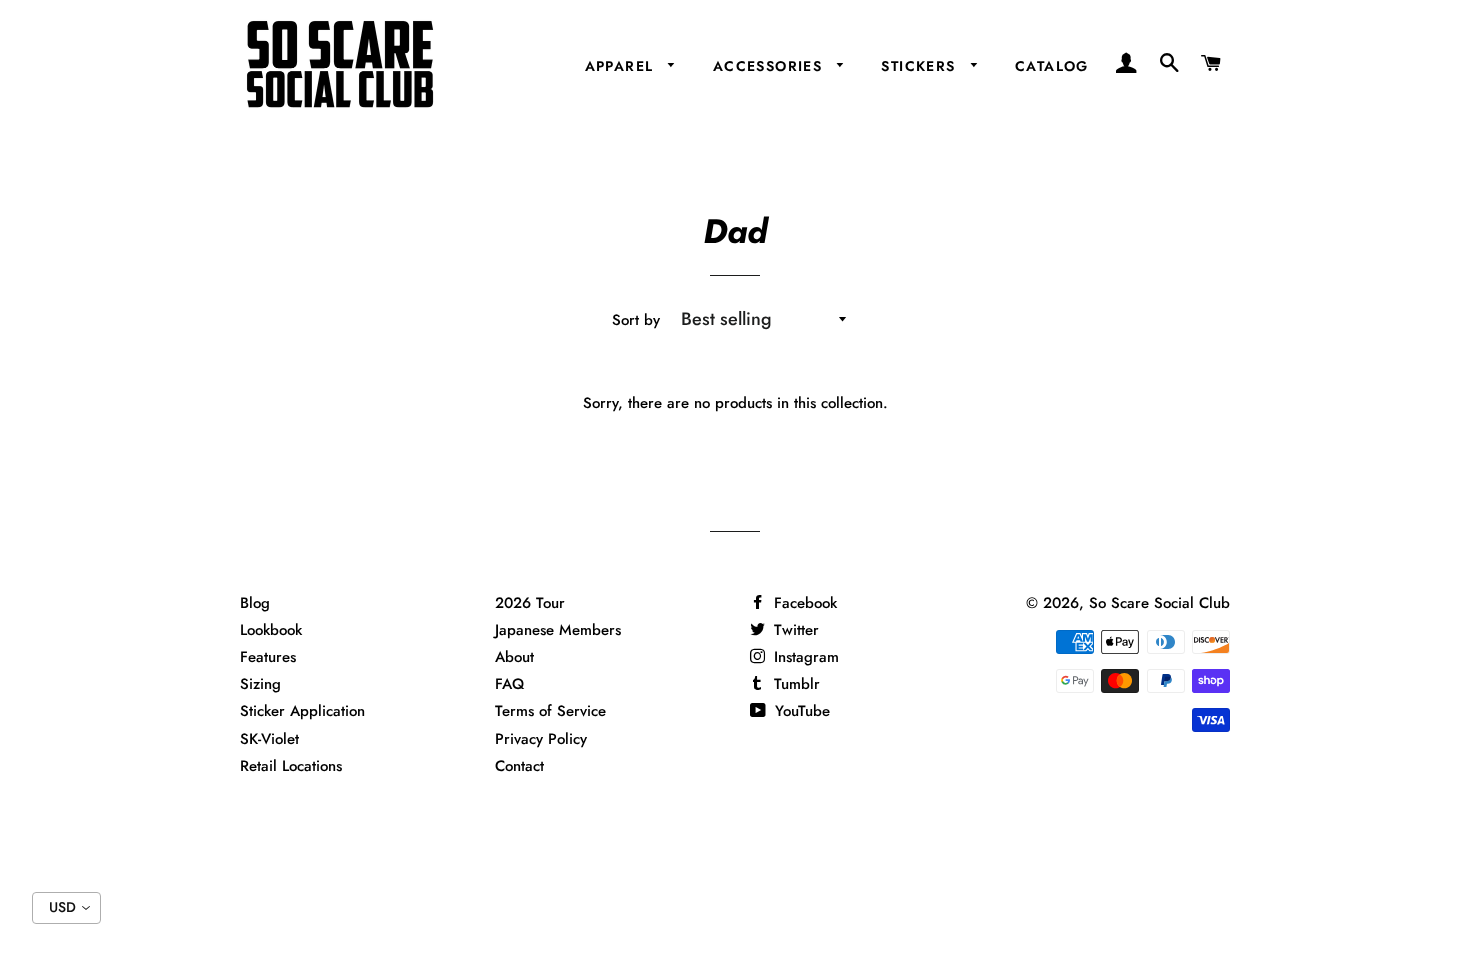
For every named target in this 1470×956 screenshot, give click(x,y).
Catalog (1052, 66)
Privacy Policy (541, 739)
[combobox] (66, 908)
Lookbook (271, 630)
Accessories (770, 66)
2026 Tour (530, 603)
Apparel (622, 66)
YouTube (800, 711)
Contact (519, 766)
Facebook (803, 603)
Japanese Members (558, 630)
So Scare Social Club (1159, 603)
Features (268, 657)
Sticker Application (302, 711)
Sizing (260, 684)
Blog (255, 603)
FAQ (509, 684)
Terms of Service (550, 711)
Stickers (921, 66)
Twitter (794, 630)
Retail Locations (291, 766)
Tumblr (794, 684)
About (514, 657)
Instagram (804, 657)
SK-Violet (269, 739)
